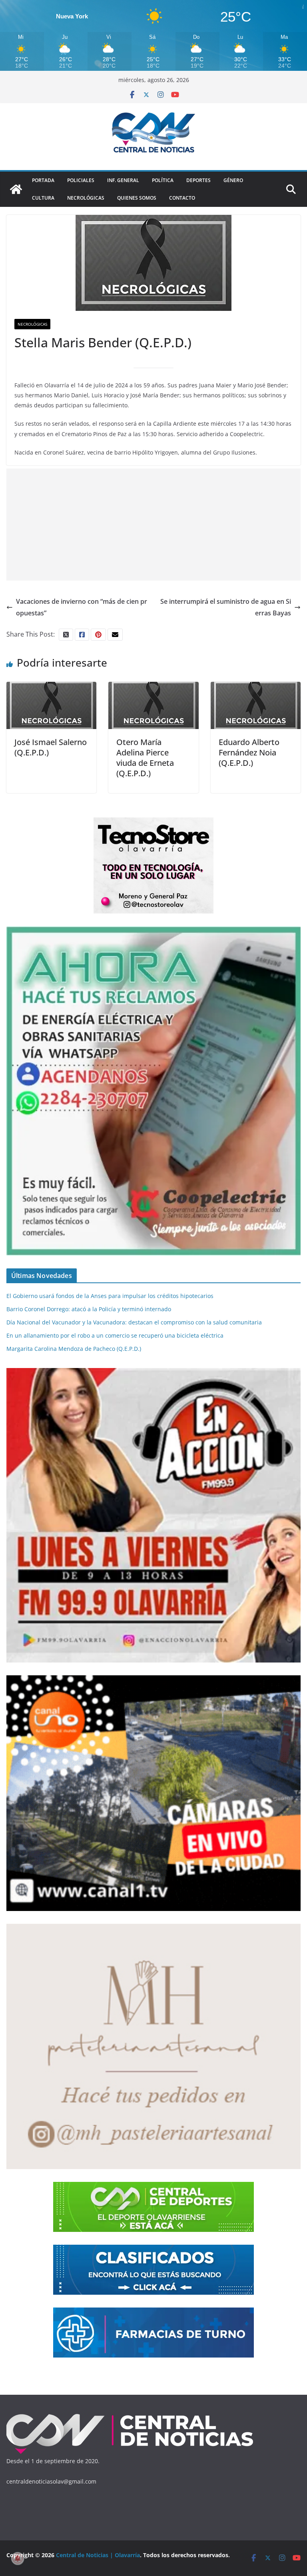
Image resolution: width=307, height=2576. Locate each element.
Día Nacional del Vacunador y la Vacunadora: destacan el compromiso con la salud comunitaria (134, 1322)
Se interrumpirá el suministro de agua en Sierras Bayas (226, 607)
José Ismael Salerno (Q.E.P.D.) (51, 747)
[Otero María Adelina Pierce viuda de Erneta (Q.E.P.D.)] (153, 687)
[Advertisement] (153, 525)
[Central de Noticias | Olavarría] (16, 189)
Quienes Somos (137, 198)
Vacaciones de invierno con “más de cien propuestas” (82, 607)
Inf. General (123, 180)
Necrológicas (86, 198)
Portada (43, 180)
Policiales (81, 180)
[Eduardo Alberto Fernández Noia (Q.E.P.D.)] (256, 687)
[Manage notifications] (18, 2558)
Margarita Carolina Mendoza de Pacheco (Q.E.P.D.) (74, 1349)
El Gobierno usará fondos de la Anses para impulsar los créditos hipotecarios (110, 1296)
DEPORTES (198, 180)
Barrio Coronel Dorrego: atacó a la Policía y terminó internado (89, 1309)
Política (163, 180)
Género (233, 180)
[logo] (130, 2416)
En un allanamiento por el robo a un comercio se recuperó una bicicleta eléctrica (115, 1335)
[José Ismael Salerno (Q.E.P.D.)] (51, 687)
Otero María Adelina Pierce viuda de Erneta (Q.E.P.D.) (145, 758)
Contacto (182, 198)
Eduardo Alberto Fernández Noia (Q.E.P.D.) (249, 752)
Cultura (43, 198)
